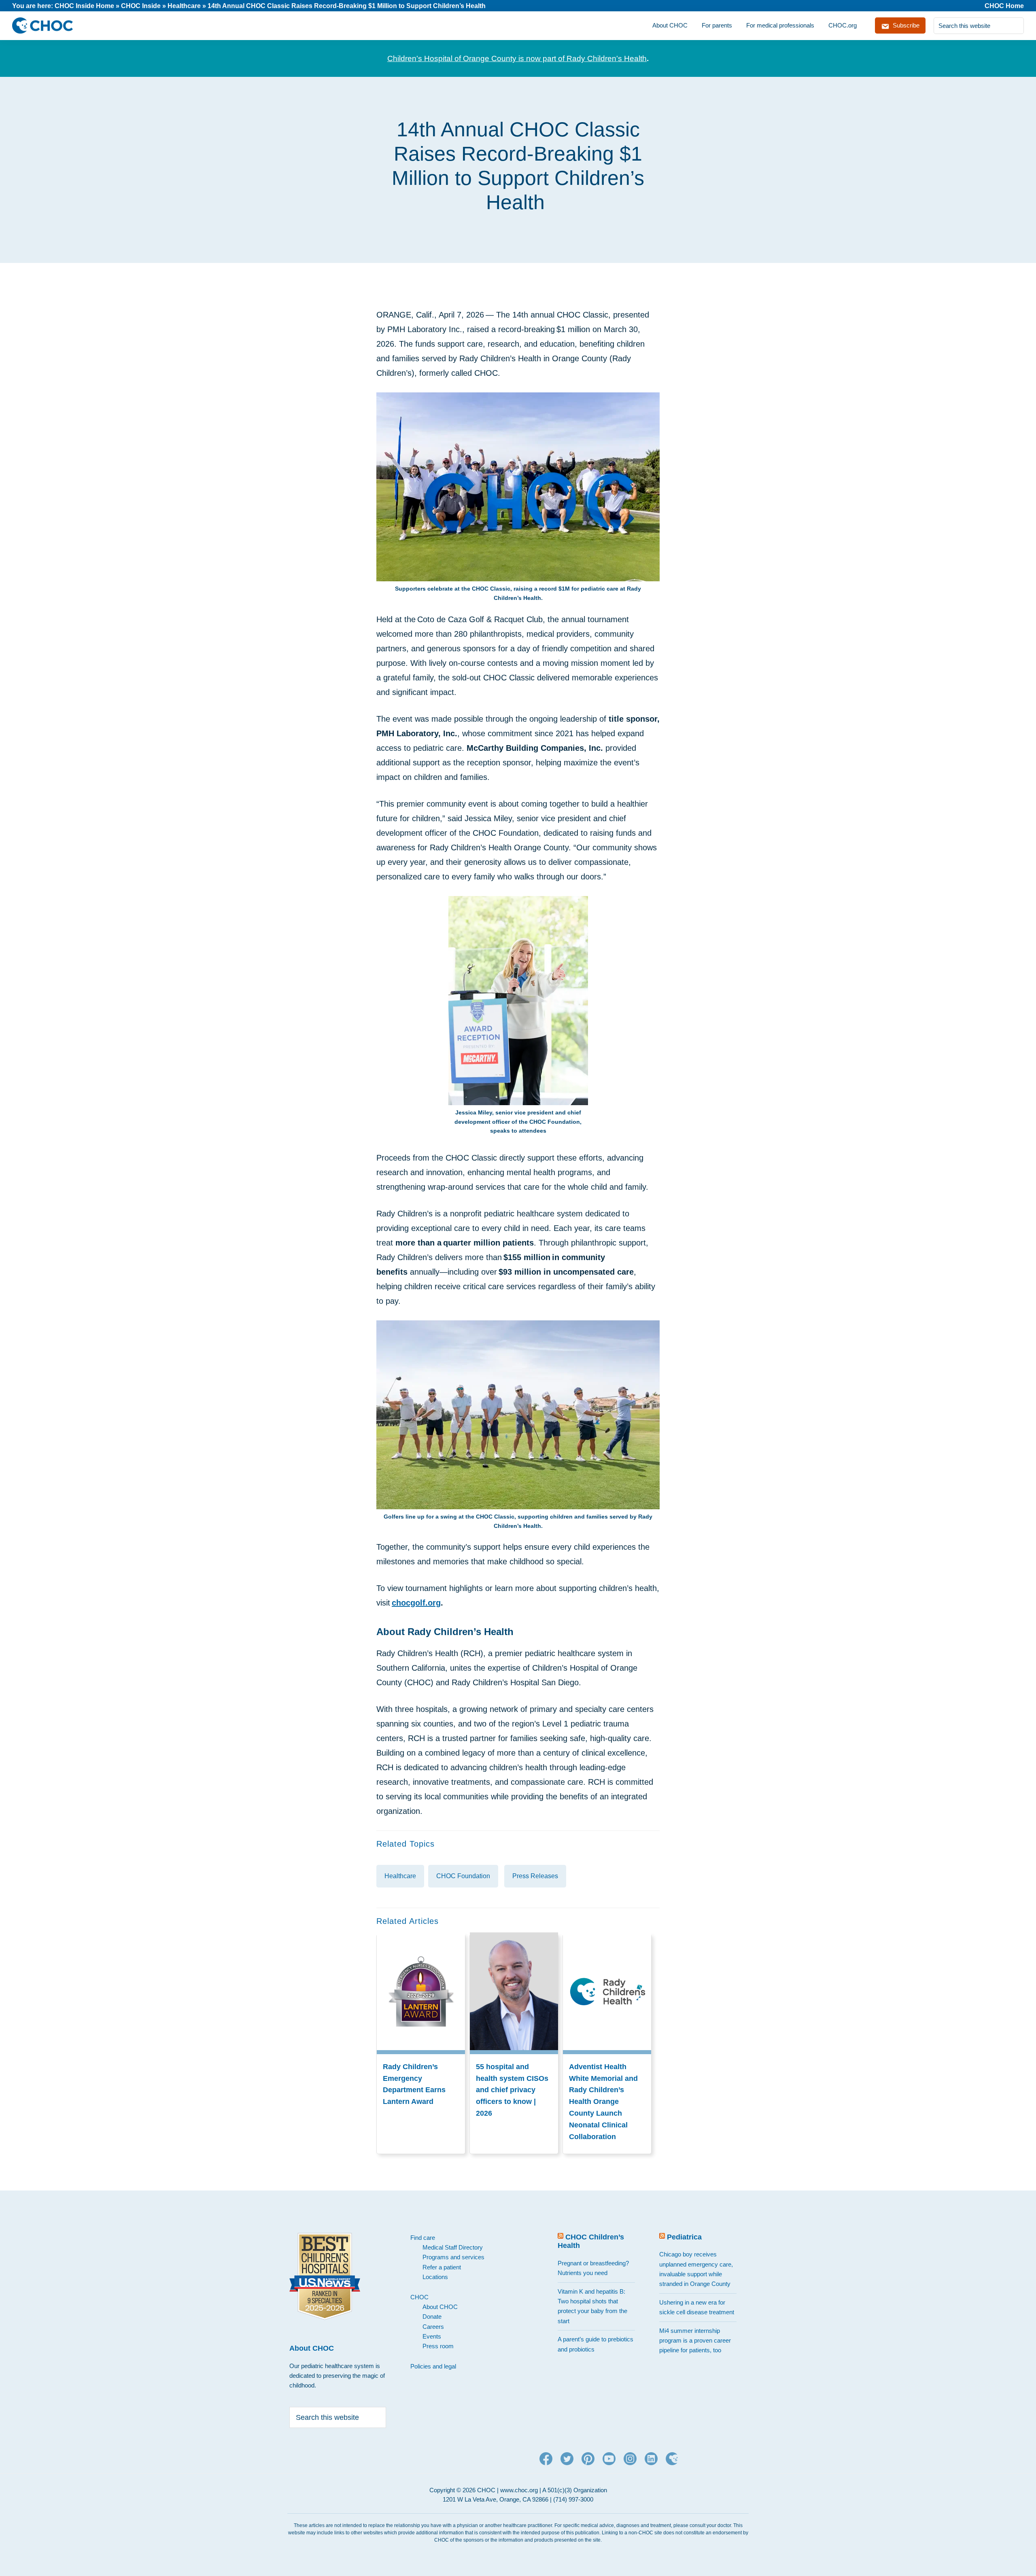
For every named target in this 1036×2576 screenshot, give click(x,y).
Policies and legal (433, 2366)
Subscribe (905, 25)
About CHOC (440, 2307)
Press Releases (535, 1876)
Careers (433, 2327)
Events (432, 2336)
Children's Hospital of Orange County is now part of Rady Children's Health (517, 58)
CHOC (419, 2297)
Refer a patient (442, 2267)
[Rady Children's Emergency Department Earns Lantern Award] (421, 1938)
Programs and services (453, 2257)
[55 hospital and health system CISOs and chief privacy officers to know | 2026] (514, 1938)
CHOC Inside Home (84, 6)
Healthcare (184, 6)
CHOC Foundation (463, 1876)
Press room (438, 2346)
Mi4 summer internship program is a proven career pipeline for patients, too (695, 2341)
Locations (435, 2277)
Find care (423, 2238)
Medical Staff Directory (453, 2247)
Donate (432, 2316)
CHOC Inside (141, 6)
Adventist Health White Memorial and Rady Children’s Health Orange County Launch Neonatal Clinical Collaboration (603, 2102)
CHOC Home (1004, 6)
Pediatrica (684, 2237)
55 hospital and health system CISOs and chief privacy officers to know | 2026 (512, 2090)
